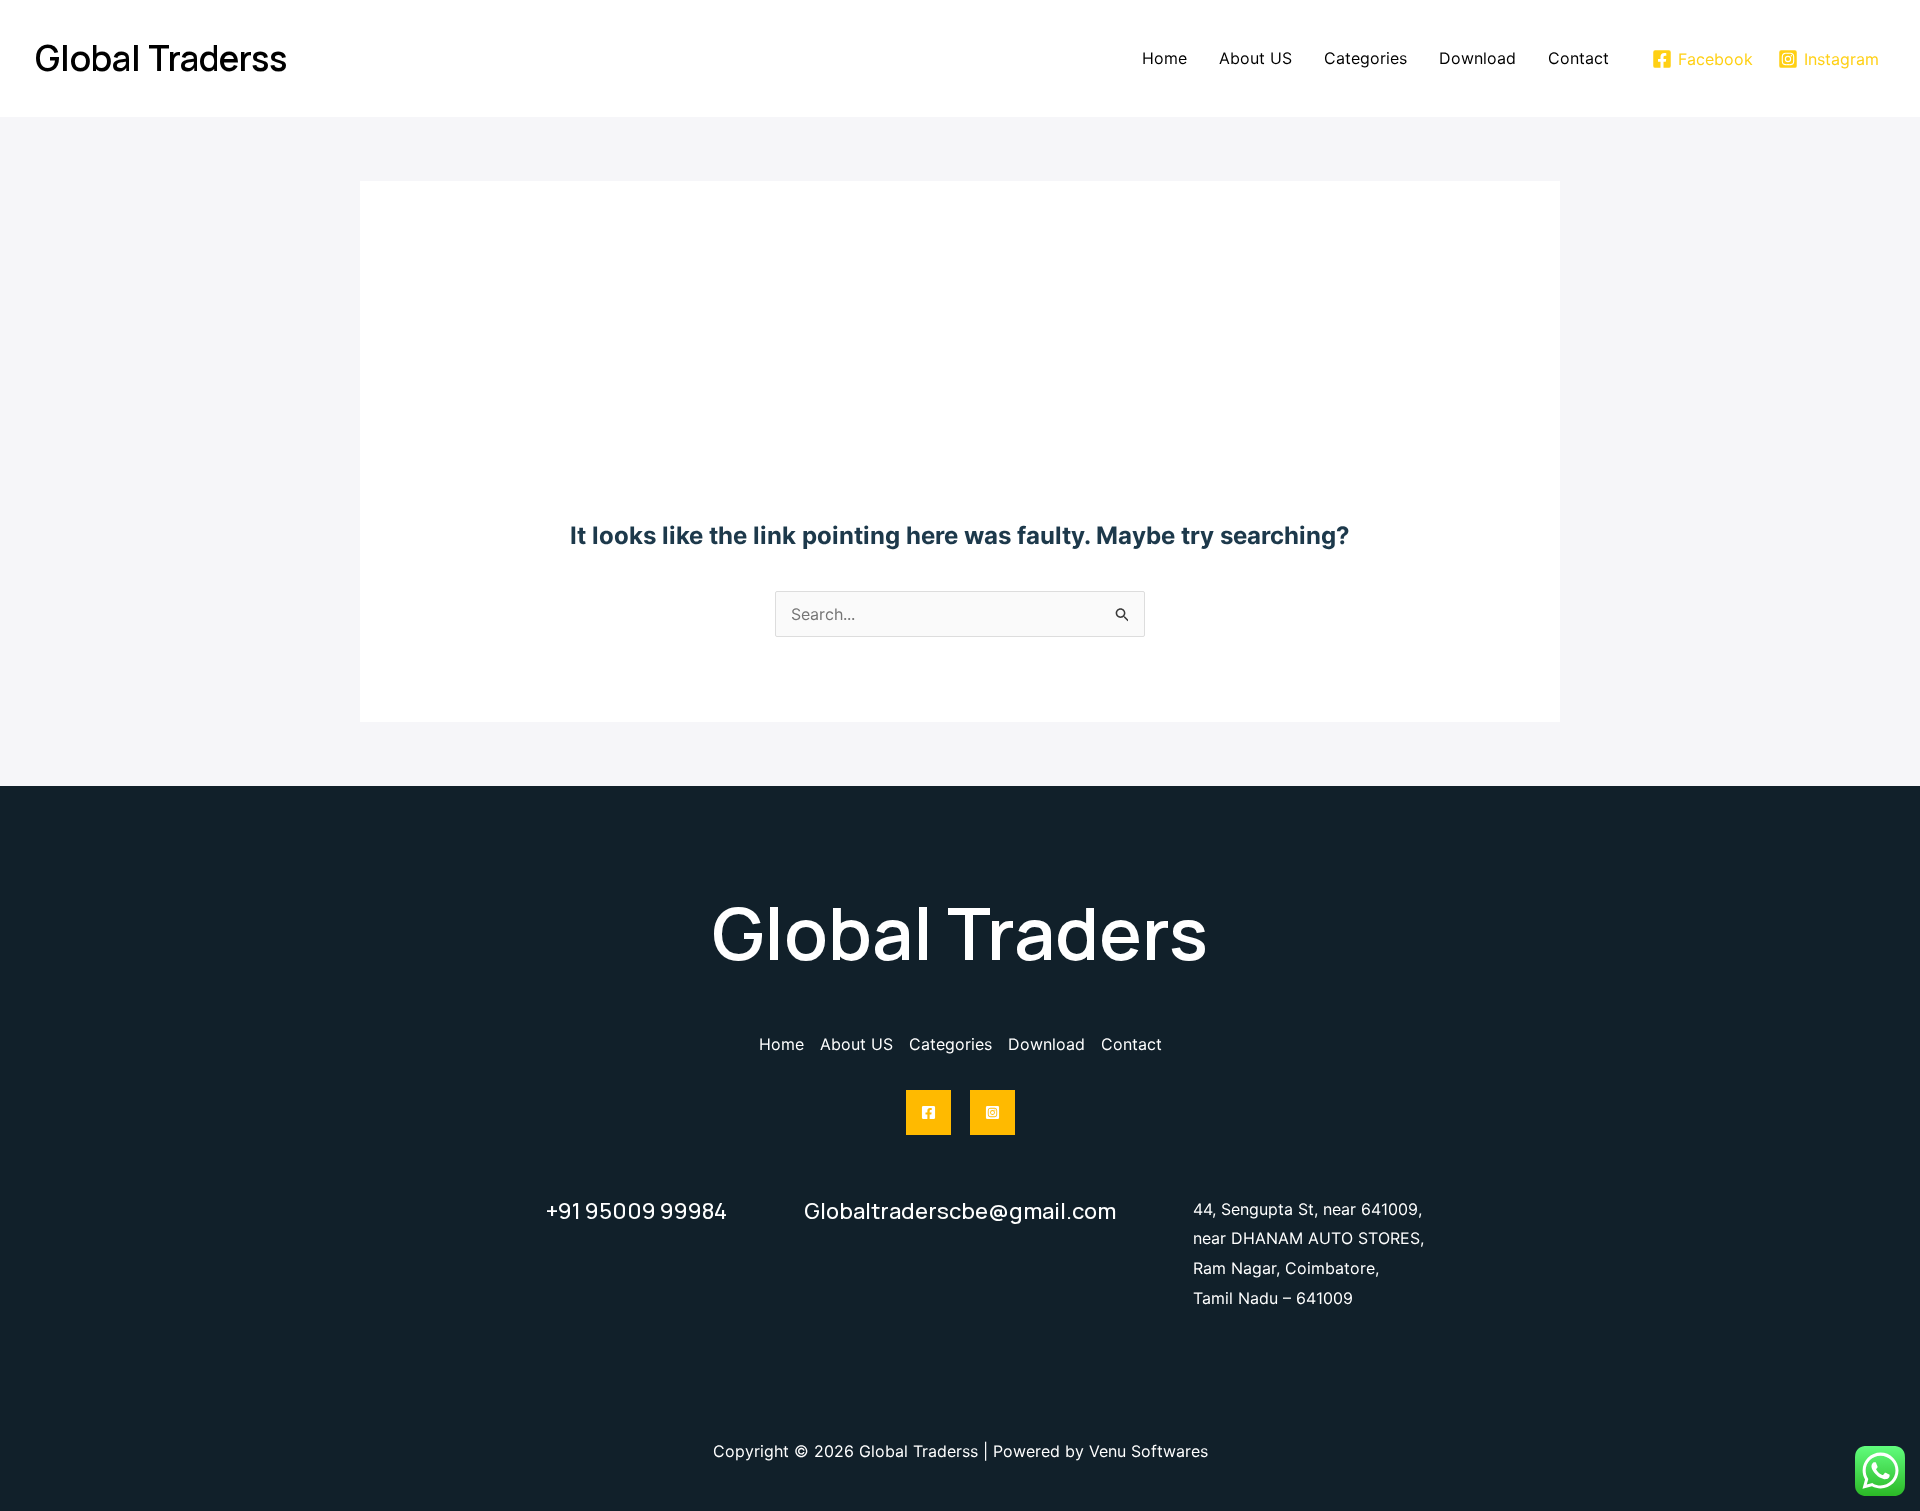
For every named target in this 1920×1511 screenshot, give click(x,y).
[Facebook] (928, 1112)
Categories (1365, 58)
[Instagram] (992, 1112)
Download (1477, 58)
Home (1164, 58)
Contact (1578, 58)
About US (1255, 58)
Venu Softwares (1148, 1451)
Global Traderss (161, 58)
